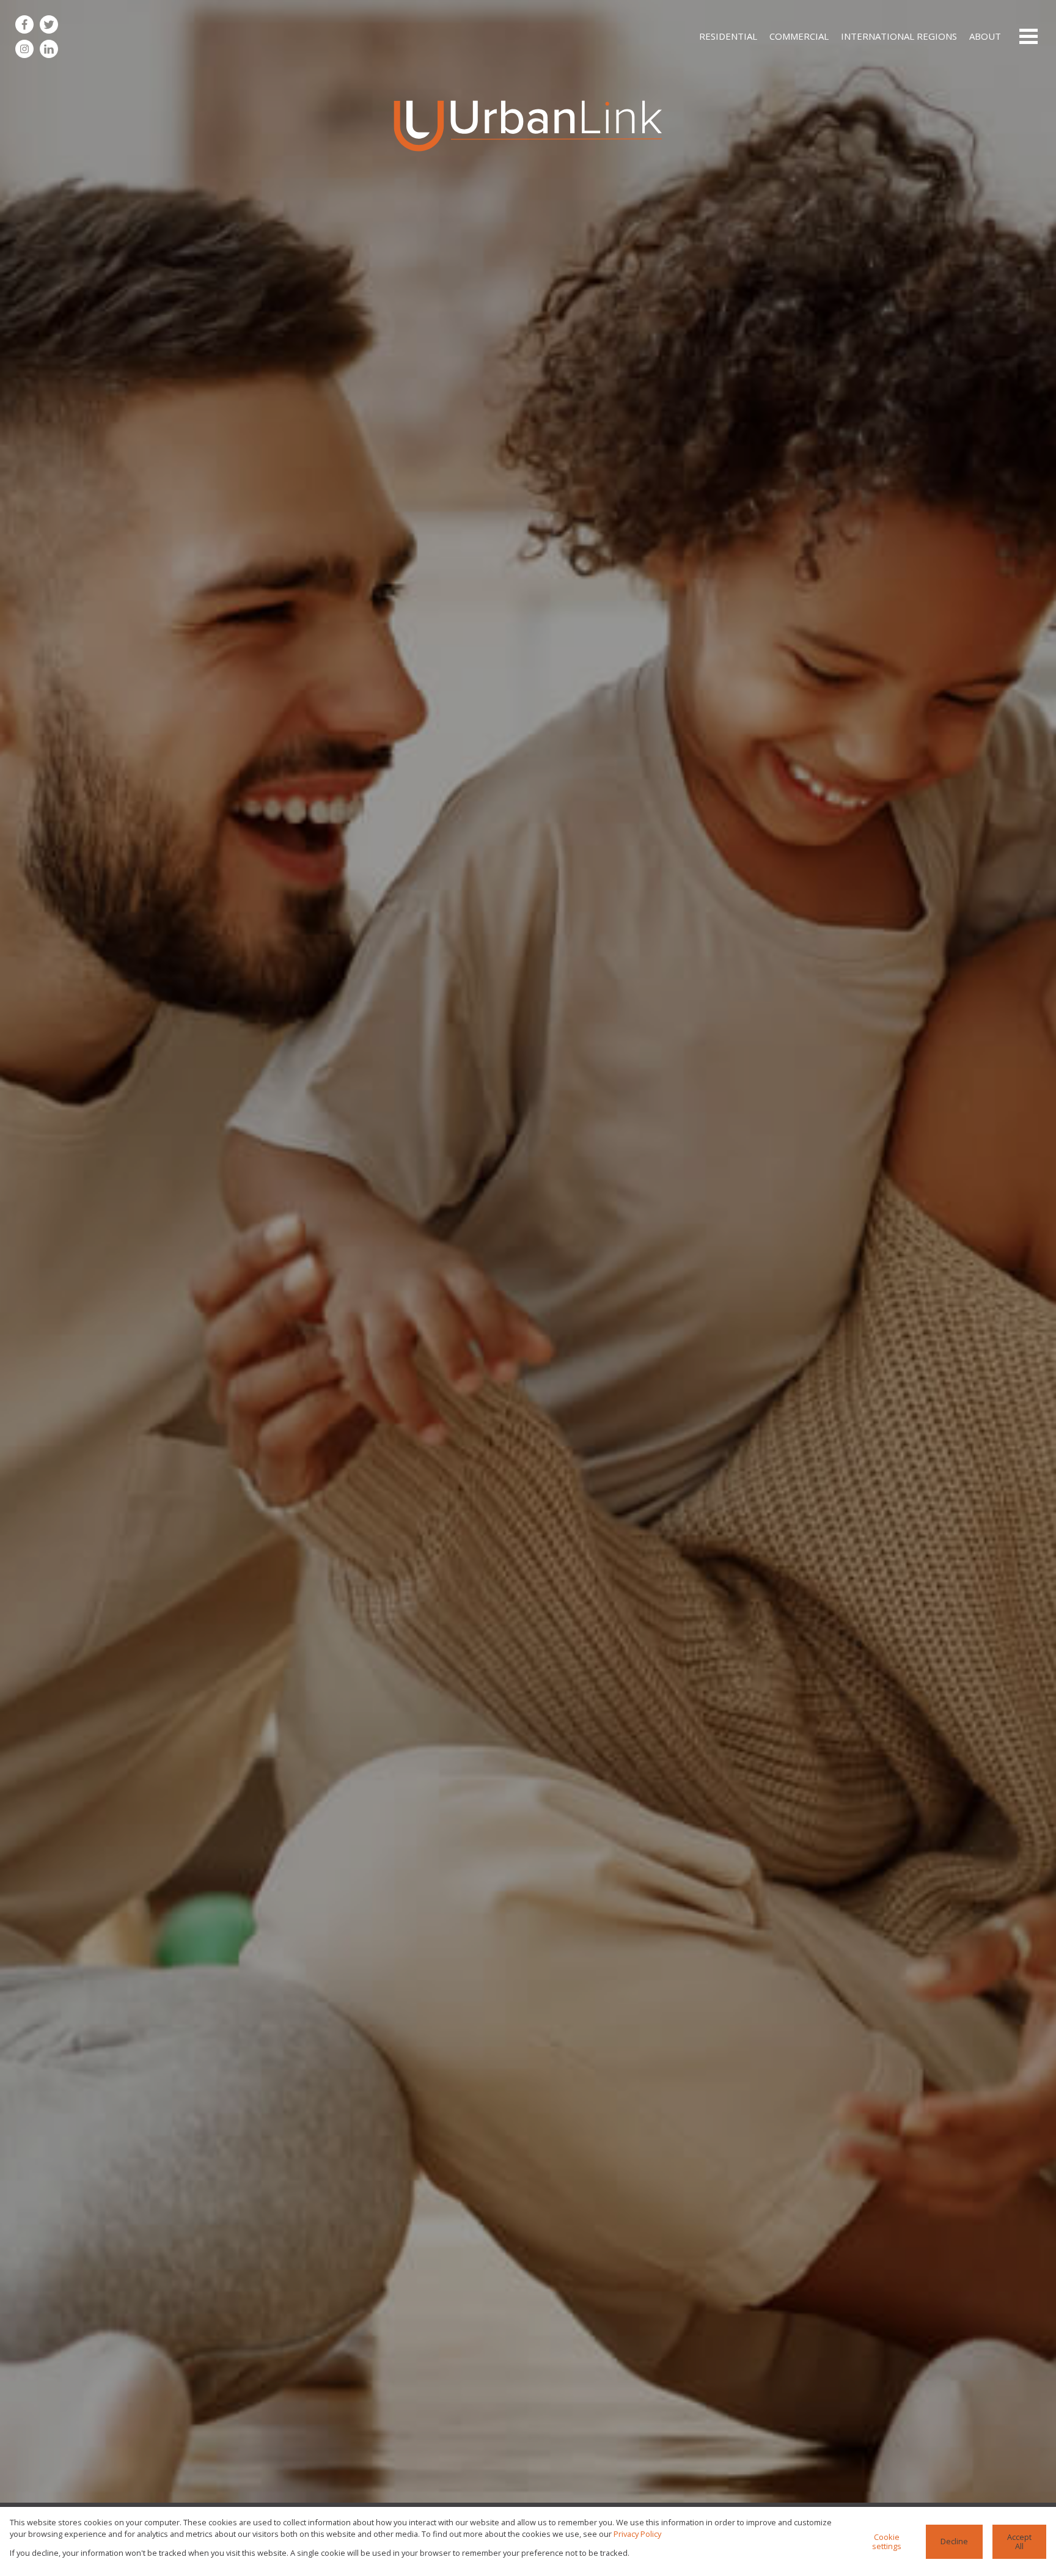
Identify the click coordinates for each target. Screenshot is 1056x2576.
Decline (954, 2541)
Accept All (1019, 2541)
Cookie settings (887, 2541)
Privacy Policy (637, 2534)
